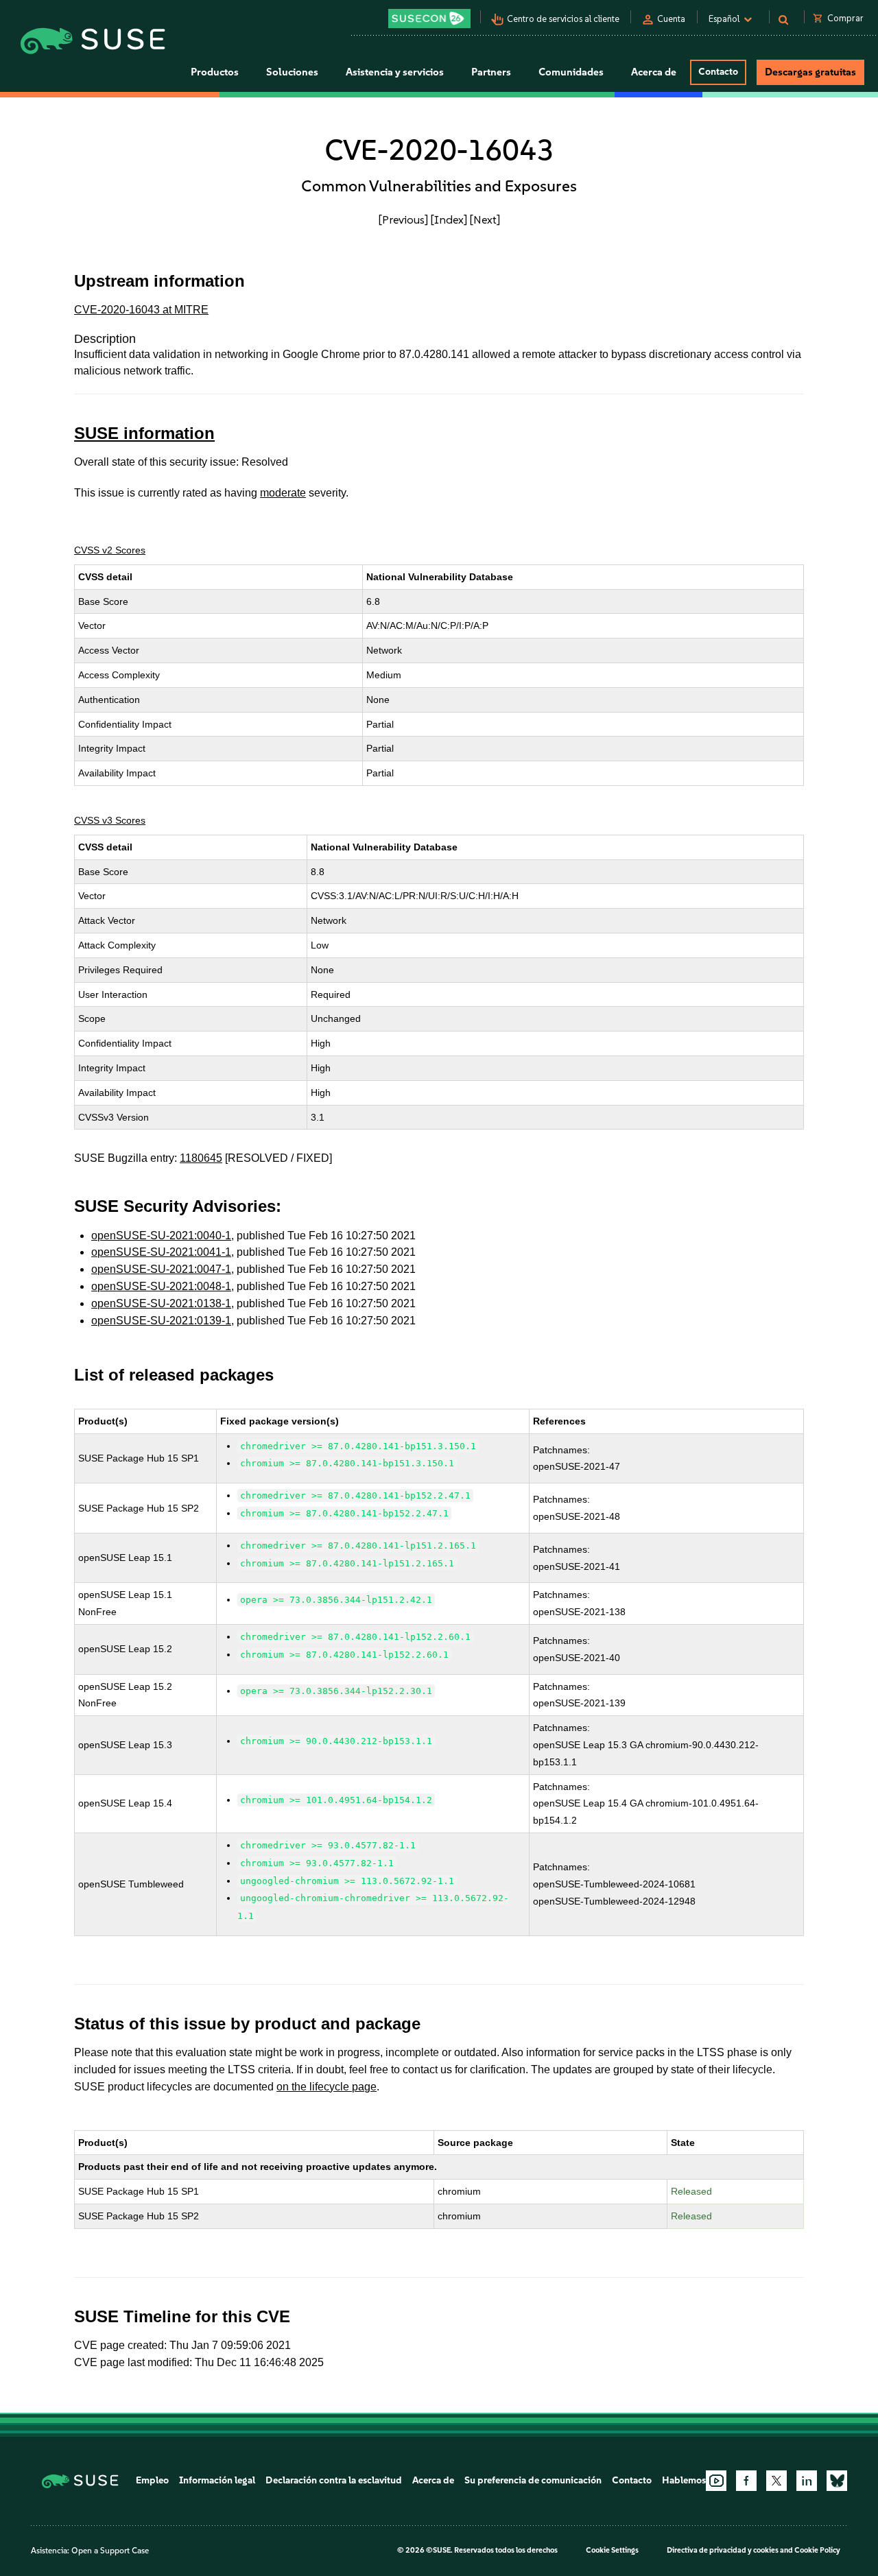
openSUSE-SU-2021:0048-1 (161, 1286)
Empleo (152, 2480)
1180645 (201, 1158)
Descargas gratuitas (810, 72)
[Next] (485, 219)
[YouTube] (716, 2481)
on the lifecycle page (327, 2087)
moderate (283, 493)
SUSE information (144, 433)
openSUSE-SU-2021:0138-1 (161, 1303)
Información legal (217, 2480)
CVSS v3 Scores (110, 820)
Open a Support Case (110, 2551)
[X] (776, 2481)
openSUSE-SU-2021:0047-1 (161, 1269)
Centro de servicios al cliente (563, 19)
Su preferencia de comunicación (533, 2480)
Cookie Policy (817, 2550)
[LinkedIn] (807, 2481)
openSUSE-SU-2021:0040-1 (161, 1236)
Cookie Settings (612, 2550)
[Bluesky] (837, 2481)
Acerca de (433, 2480)
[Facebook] (746, 2481)
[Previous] (403, 219)
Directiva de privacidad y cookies (723, 2550)
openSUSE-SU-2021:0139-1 (161, 1321)
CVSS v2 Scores (110, 550)
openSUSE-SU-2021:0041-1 (161, 1252)
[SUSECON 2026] (429, 19)
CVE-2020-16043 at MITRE (141, 310)
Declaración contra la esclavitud (334, 2480)
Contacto (718, 72)
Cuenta (671, 19)
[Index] (449, 219)
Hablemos (684, 2480)
